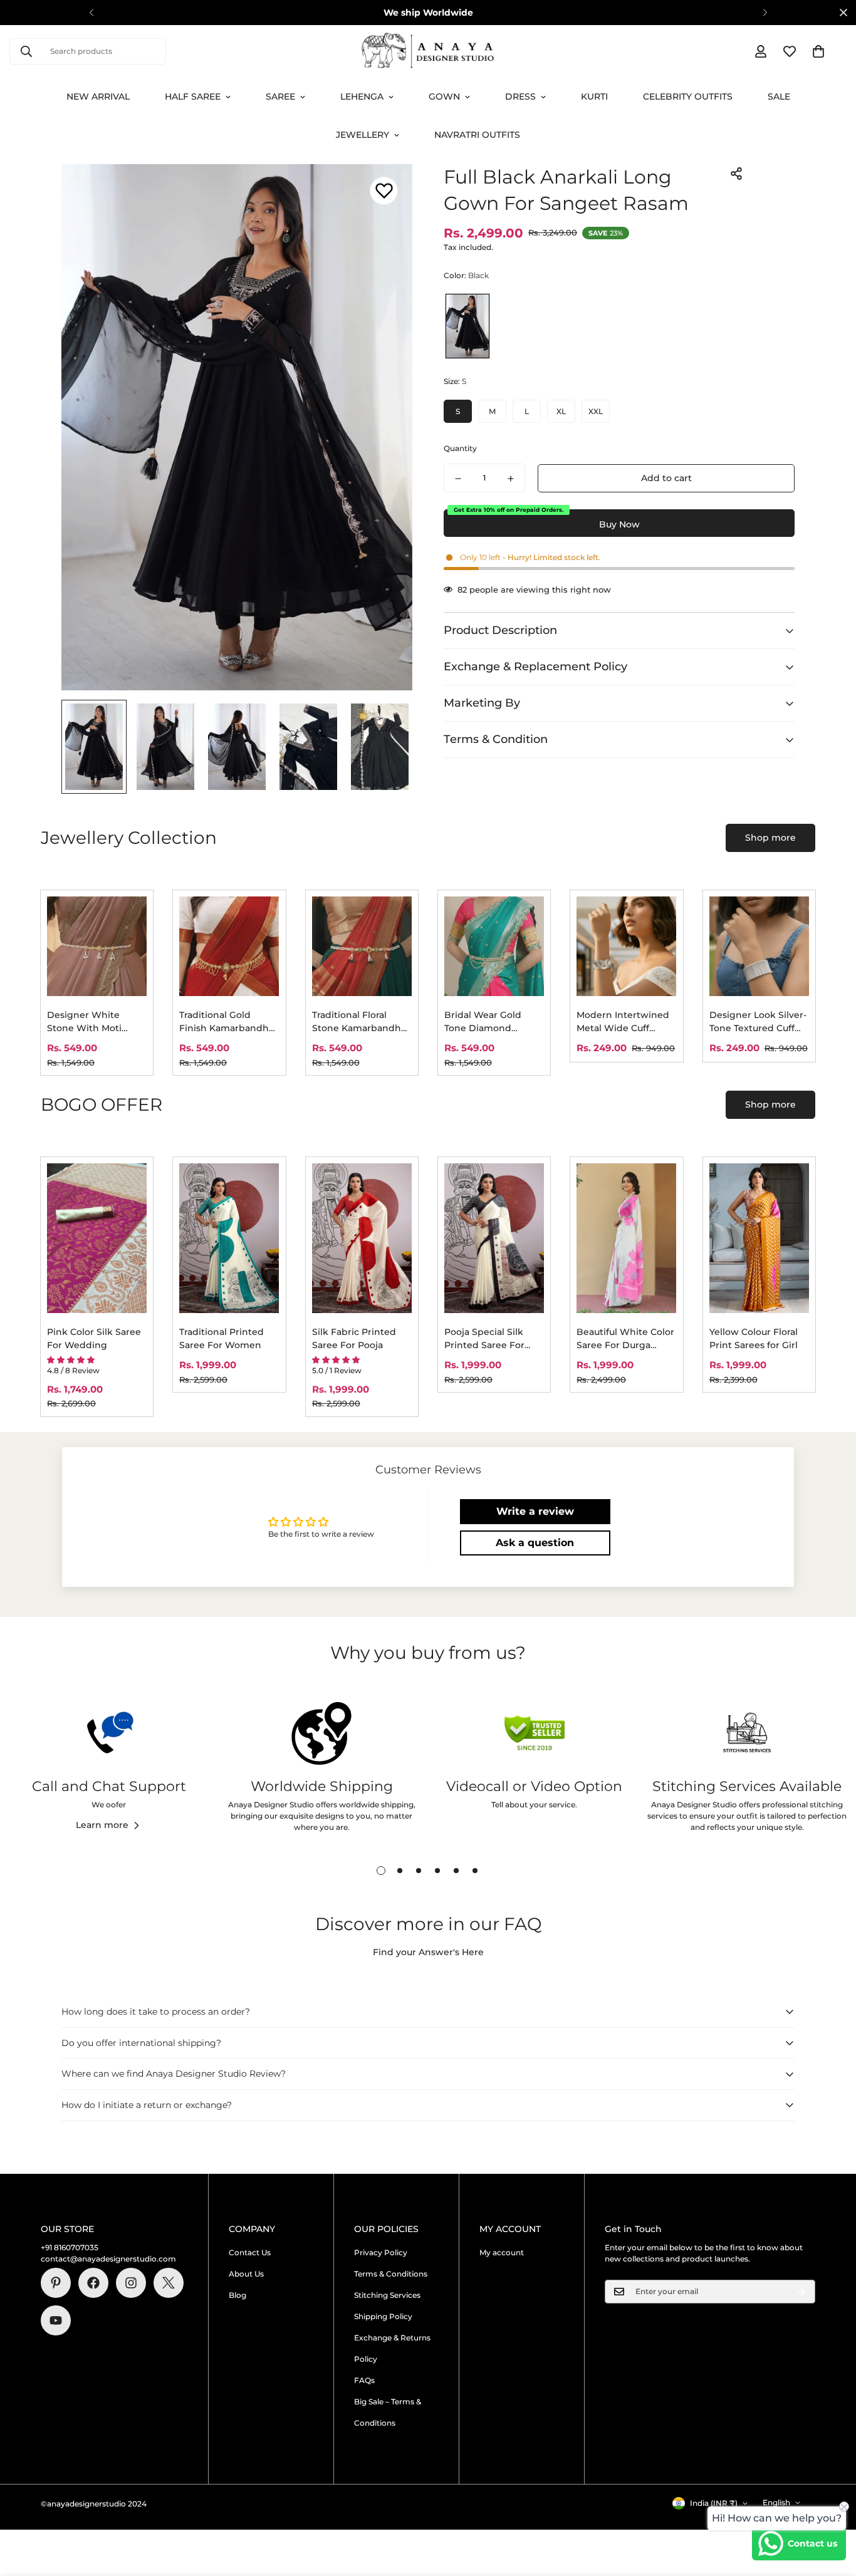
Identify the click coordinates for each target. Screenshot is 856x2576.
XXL (596, 411)
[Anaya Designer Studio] (428, 51)
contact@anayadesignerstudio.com (108, 2259)
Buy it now (619, 523)
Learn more (102, 1825)
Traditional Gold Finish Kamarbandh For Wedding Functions (224, 1022)
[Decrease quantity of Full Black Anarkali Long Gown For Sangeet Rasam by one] (458, 479)
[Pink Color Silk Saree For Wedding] (97, 1238)
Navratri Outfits (477, 135)
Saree (280, 96)
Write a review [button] (535, 1511)
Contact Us (250, 2252)
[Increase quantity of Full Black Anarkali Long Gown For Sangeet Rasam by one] (511, 479)
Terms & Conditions (391, 2274)
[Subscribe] (801, 2292)
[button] (818, 51)
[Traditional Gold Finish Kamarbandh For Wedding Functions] (229, 946)
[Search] (26, 51)
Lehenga (362, 96)
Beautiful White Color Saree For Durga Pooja (625, 1339)
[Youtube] (56, 2320)
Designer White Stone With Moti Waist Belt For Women (84, 1022)
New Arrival (98, 96)
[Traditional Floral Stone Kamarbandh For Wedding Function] (362, 946)
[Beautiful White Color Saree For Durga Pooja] (626, 1238)
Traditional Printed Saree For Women (222, 1338)
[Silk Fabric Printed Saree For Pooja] (362, 1238)
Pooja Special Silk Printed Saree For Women (484, 1339)
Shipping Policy (383, 2316)
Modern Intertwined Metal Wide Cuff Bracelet (623, 1022)
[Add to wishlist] (384, 191)
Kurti (594, 96)
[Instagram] (131, 2283)
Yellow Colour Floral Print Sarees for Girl (754, 1338)
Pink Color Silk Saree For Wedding (94, 1338)
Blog (237, 2295)
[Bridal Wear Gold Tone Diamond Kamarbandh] (494, 946)
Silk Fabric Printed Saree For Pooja (354, 1338)
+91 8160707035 (70, 2247)
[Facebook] (93, 2283)
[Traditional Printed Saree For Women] (229, 1238)
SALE (779, 96)
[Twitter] (169, 2283)
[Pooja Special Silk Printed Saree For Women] (494, 1238)
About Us (246, 2274)
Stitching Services (387, 2295)
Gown (444, 96)
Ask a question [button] (535, 1543)
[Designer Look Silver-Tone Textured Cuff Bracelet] (759, 946)
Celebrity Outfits (688, 96)
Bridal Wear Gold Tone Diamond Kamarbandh (483, 1022)
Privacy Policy (381, 2252)
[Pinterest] (56, 2283)
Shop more (770, 838)
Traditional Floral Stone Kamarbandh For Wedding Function (357, 1022)
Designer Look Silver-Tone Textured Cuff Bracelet (758, 1022)
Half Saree (193, 96)
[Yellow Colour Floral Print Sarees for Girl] (759, 1238)
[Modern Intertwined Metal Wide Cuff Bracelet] (626, 946)
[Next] (765, 13)
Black (467, 326)
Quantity (460, 449)
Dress (520, 96)
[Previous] (91, 13)
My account (502, 2252)
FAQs (364, 2380)
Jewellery (363, 135)
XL (561, 411)
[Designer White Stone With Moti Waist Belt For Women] (97, 946)
